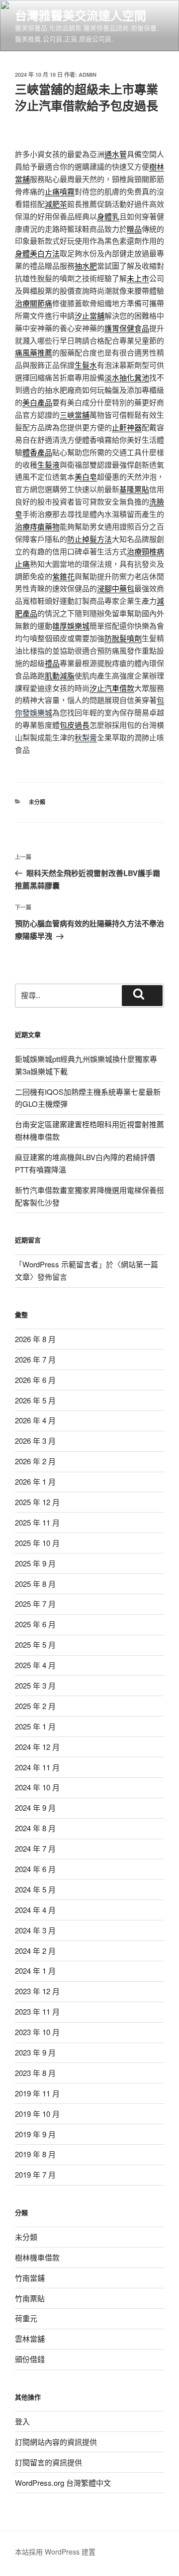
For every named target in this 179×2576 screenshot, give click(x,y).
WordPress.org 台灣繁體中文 (63, 2483)
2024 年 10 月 (37, 1787)
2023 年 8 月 (35, 2073)
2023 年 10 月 (37, 2032)
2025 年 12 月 (37, 1502)
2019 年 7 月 (35, 2174)
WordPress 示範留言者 (60, 1264)
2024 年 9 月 (35, 1807)
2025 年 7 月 (35, 1604)
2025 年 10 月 (37, 1543)
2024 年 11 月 (37, 1767)
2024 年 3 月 (35, 1930)
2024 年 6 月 (35, 1869)
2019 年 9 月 (35, 2134)
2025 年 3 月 (35, 1685)
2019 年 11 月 (37, 2093)
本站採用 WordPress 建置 (55, 2552)
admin (88, 75)
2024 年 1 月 (35, 1971)
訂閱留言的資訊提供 (48, 2462)
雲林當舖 (30, 2338)
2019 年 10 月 (37, 2114)
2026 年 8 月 (35, 1339)
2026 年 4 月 (35, 1420)
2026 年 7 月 (35, 1359)
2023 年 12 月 (37, 1991)
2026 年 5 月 (35, 1400)
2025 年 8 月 (35, 1584)
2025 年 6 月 (35, 1624)
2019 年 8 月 (35, 2154)
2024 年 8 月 (35, 1828)
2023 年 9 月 (35, 2052)
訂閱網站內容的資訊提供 (56, 2442)
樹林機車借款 (37, 2257)
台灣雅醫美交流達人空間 (81, 15)
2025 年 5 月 (35, 1644)
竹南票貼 (30, 2298)
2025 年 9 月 (35, 1563)
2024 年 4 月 (35, 1910)
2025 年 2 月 (35, 1706)
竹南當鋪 (30, 2278)
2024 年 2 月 (35, 1951)
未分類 (37, 802)
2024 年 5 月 (35, 1889)
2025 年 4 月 (35, 1665)
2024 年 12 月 (37, 1747)
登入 (22, 2421)
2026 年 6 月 (35, 1380)
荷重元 (26, 2318)
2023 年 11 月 (37, 2011)
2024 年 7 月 (35, 1848)
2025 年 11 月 (37, 1522)
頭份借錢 (30, 2359)
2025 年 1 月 (35, 1726)
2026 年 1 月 (35, 1481)
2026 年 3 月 (35, 1441)
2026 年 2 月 (35, 1461)
